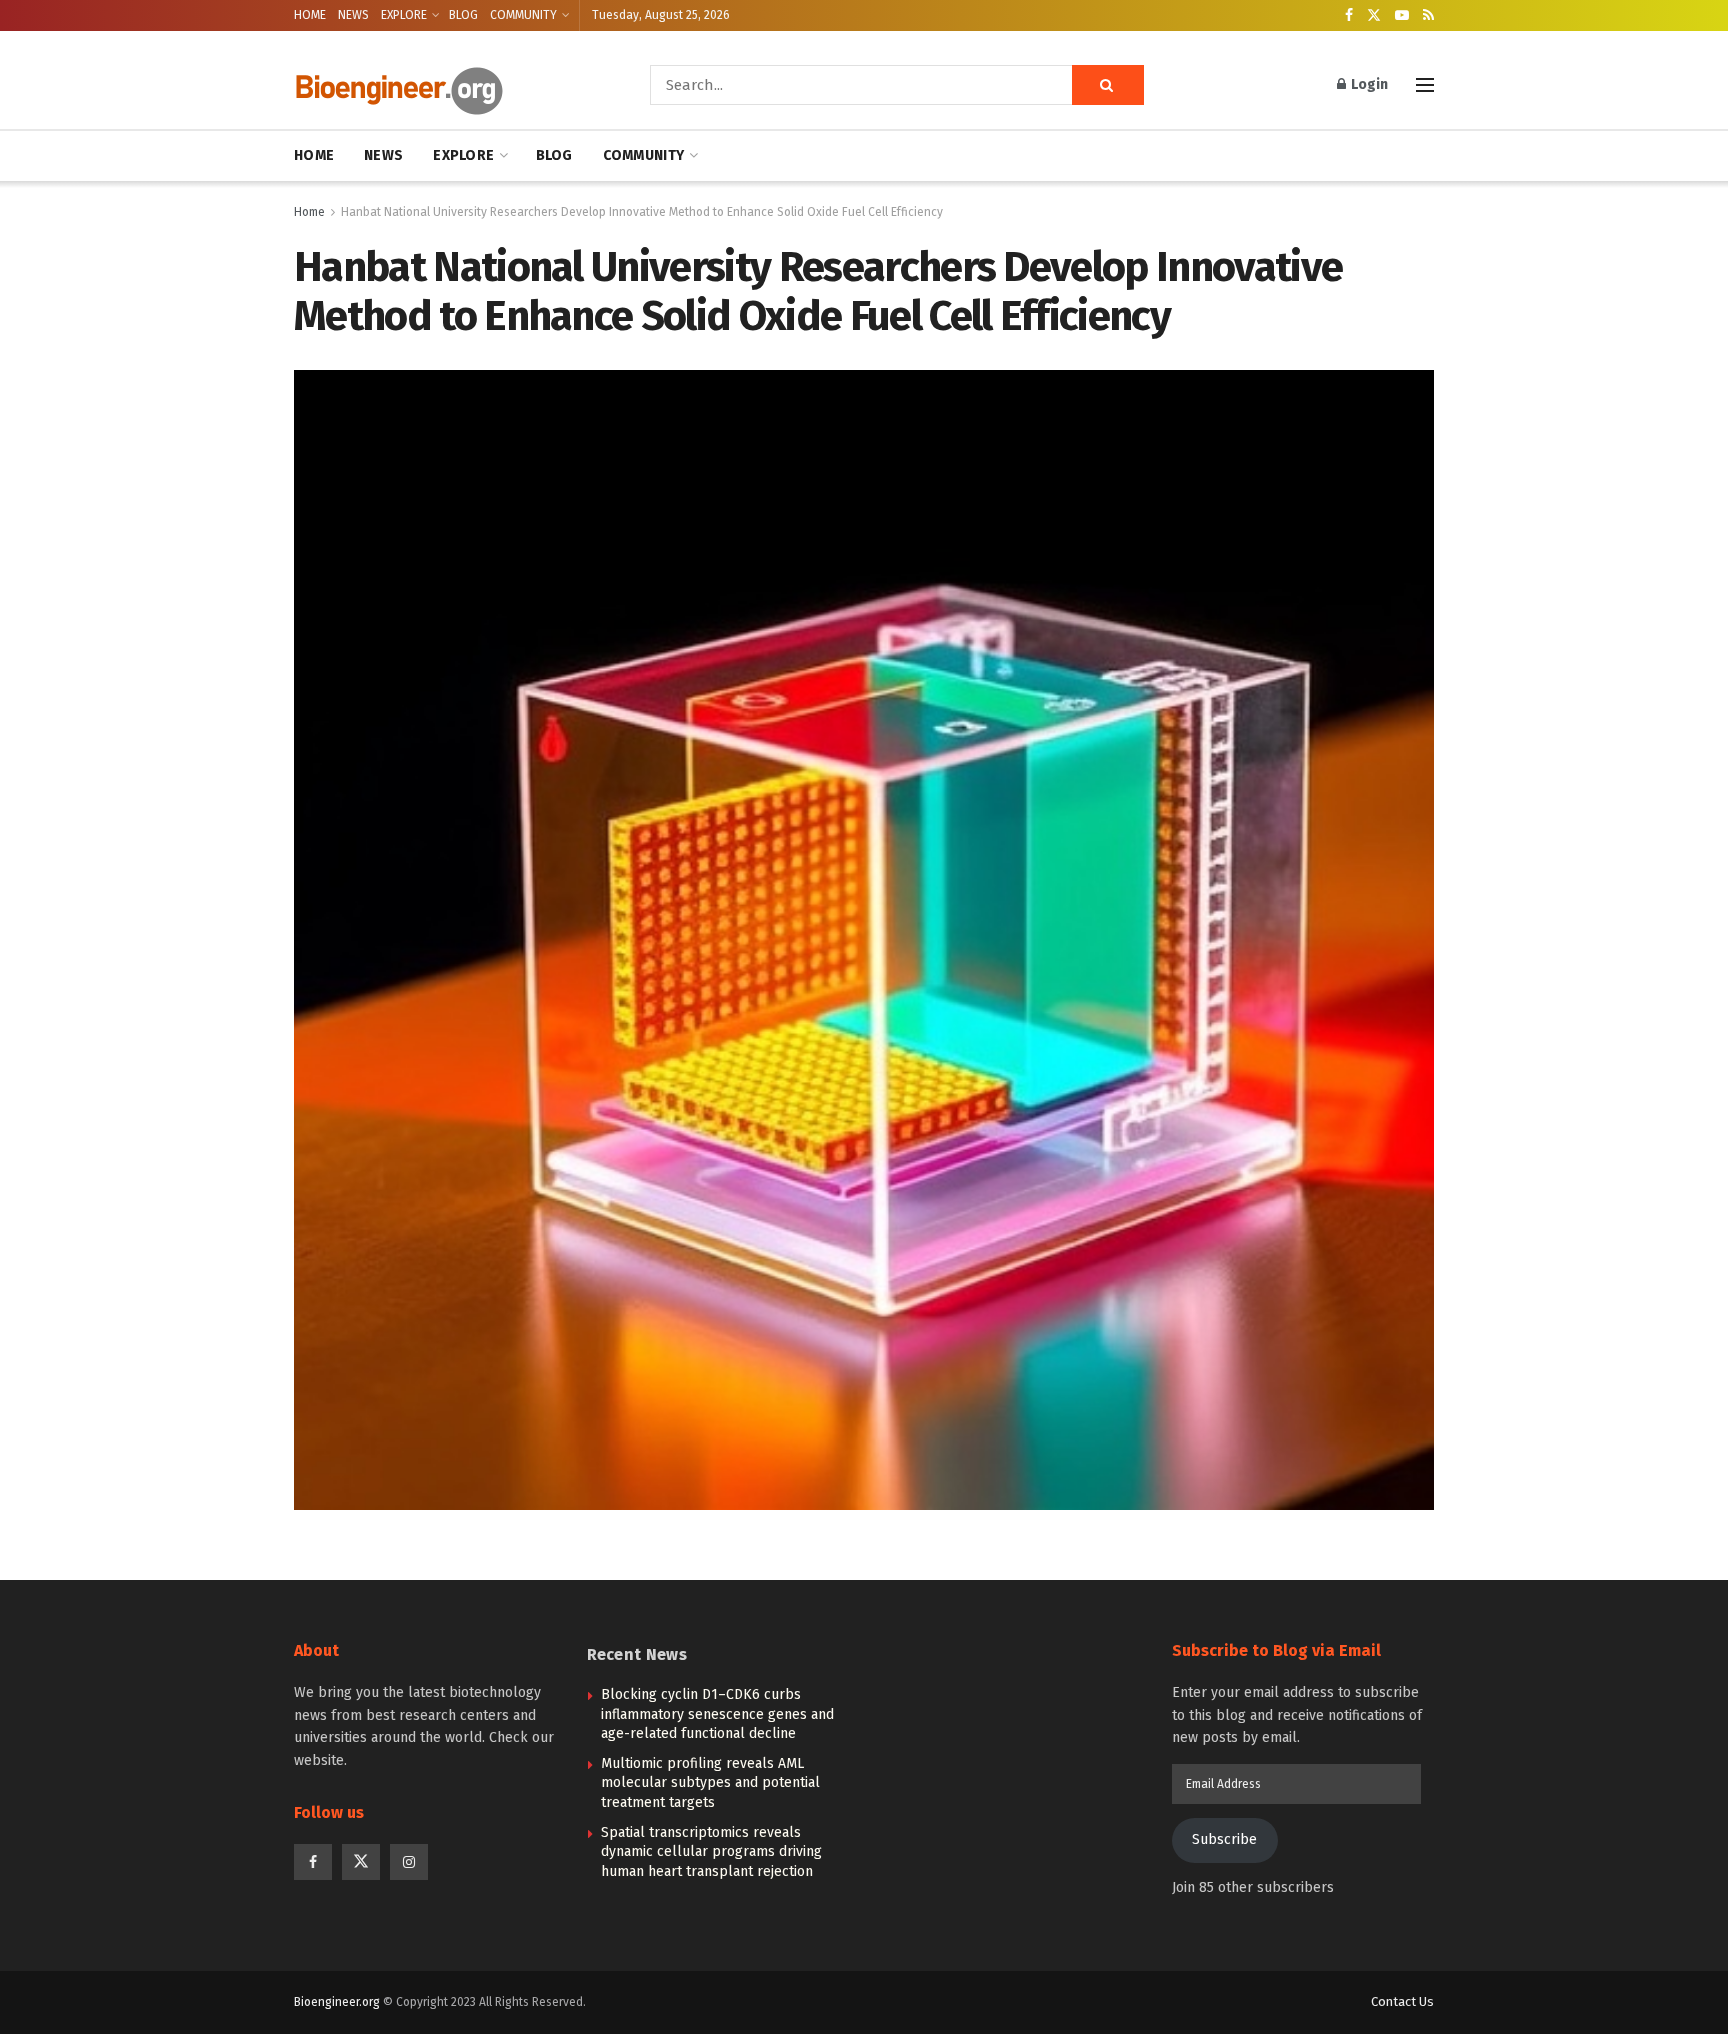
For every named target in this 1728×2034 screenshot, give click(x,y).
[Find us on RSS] (1428, 16)
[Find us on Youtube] (1402, 16)
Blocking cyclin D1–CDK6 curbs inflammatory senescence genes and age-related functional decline (717, 1714)
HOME (310, 15)
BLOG (463, 15)
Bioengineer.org (337, 2002)
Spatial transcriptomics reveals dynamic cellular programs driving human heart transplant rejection (711, 1852)
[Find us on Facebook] (1349, 16)
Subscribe (1224, 1839)
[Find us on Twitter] (1374, 16)
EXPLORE (404, 15)
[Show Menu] (1425, 85)
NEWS (353, 15)
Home (309, 212)
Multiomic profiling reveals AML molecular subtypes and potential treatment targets (710, 1783)
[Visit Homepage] (444, 85)
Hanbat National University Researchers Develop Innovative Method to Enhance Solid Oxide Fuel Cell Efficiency (642, 212)
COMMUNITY (523, 15)
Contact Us (1402, 2001)
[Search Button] (1108, 85)
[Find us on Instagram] (409, 1862)
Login (1368, 84)
